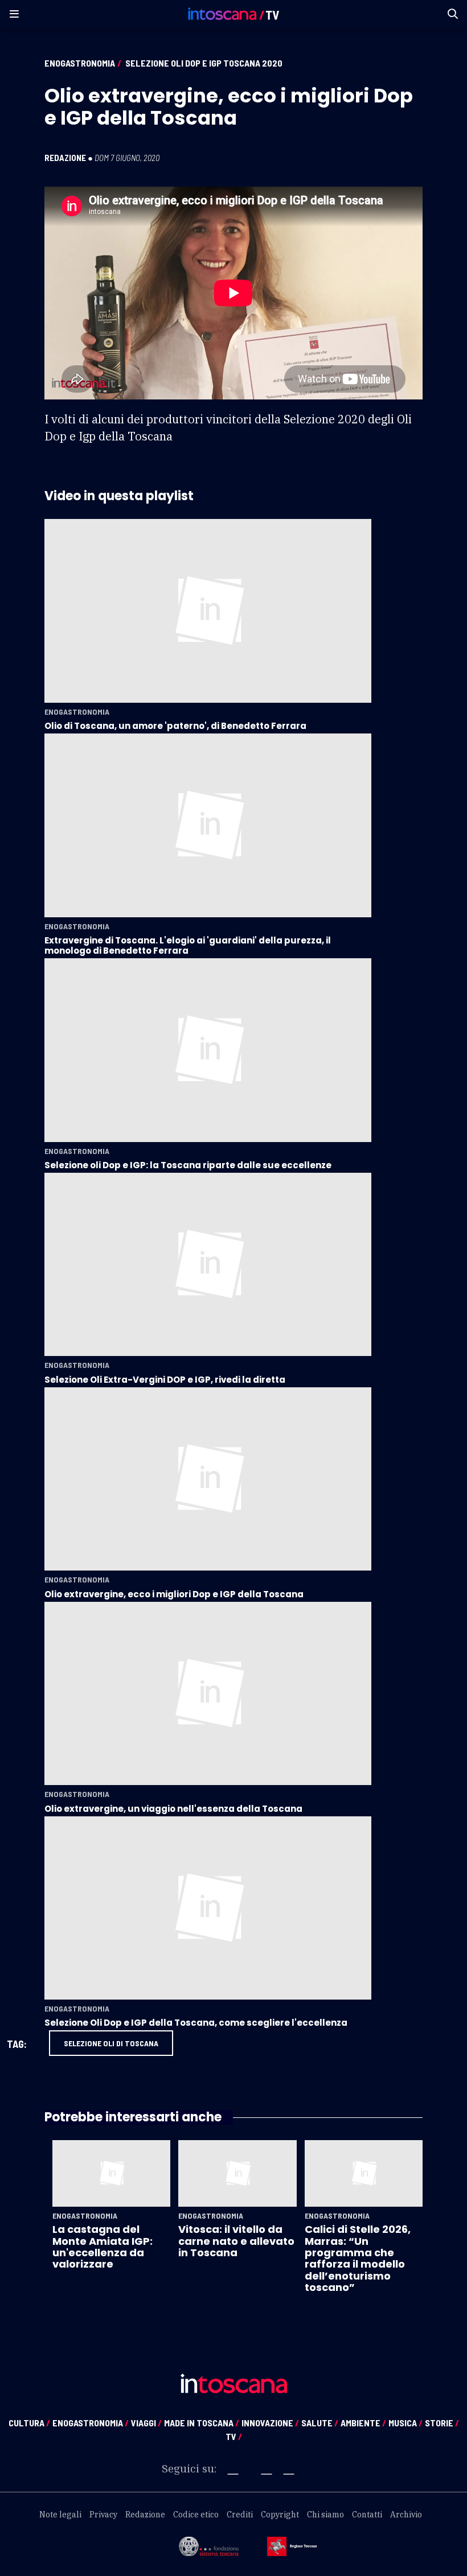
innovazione (270, 2423)
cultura (29, 2423)
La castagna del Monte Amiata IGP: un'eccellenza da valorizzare (103, 2247)
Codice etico (196, 2515)
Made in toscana (202, 2423)
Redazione (65, 158)
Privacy (103, 2515)
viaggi (146, 2423)
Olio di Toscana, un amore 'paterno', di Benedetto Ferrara (175, 726)
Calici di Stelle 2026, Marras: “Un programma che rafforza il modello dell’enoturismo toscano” (358, 2258)
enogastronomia (91, 2423)
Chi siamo (325, 2515)
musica (405, 2423)
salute (320, 2423)
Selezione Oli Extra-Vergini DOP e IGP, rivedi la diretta (165, 1380)
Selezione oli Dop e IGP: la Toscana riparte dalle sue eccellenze (188, 1165)
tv (234, 2436)
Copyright (280, 2515)
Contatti (367, 2515)
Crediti (240, 2515)
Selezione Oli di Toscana (111, 2043)
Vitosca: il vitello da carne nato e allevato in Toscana (236, 2241)
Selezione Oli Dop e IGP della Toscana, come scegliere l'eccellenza (196, 2023)
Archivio (406, 2515)
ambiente (363, 2423)
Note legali (60, 2515)
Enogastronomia (80, 63)
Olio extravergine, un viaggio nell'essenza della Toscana (173, 1809)
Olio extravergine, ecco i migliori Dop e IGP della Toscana (174, 1594)
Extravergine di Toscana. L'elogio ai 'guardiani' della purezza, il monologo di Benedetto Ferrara (188, 945)
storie (442, 2423)
